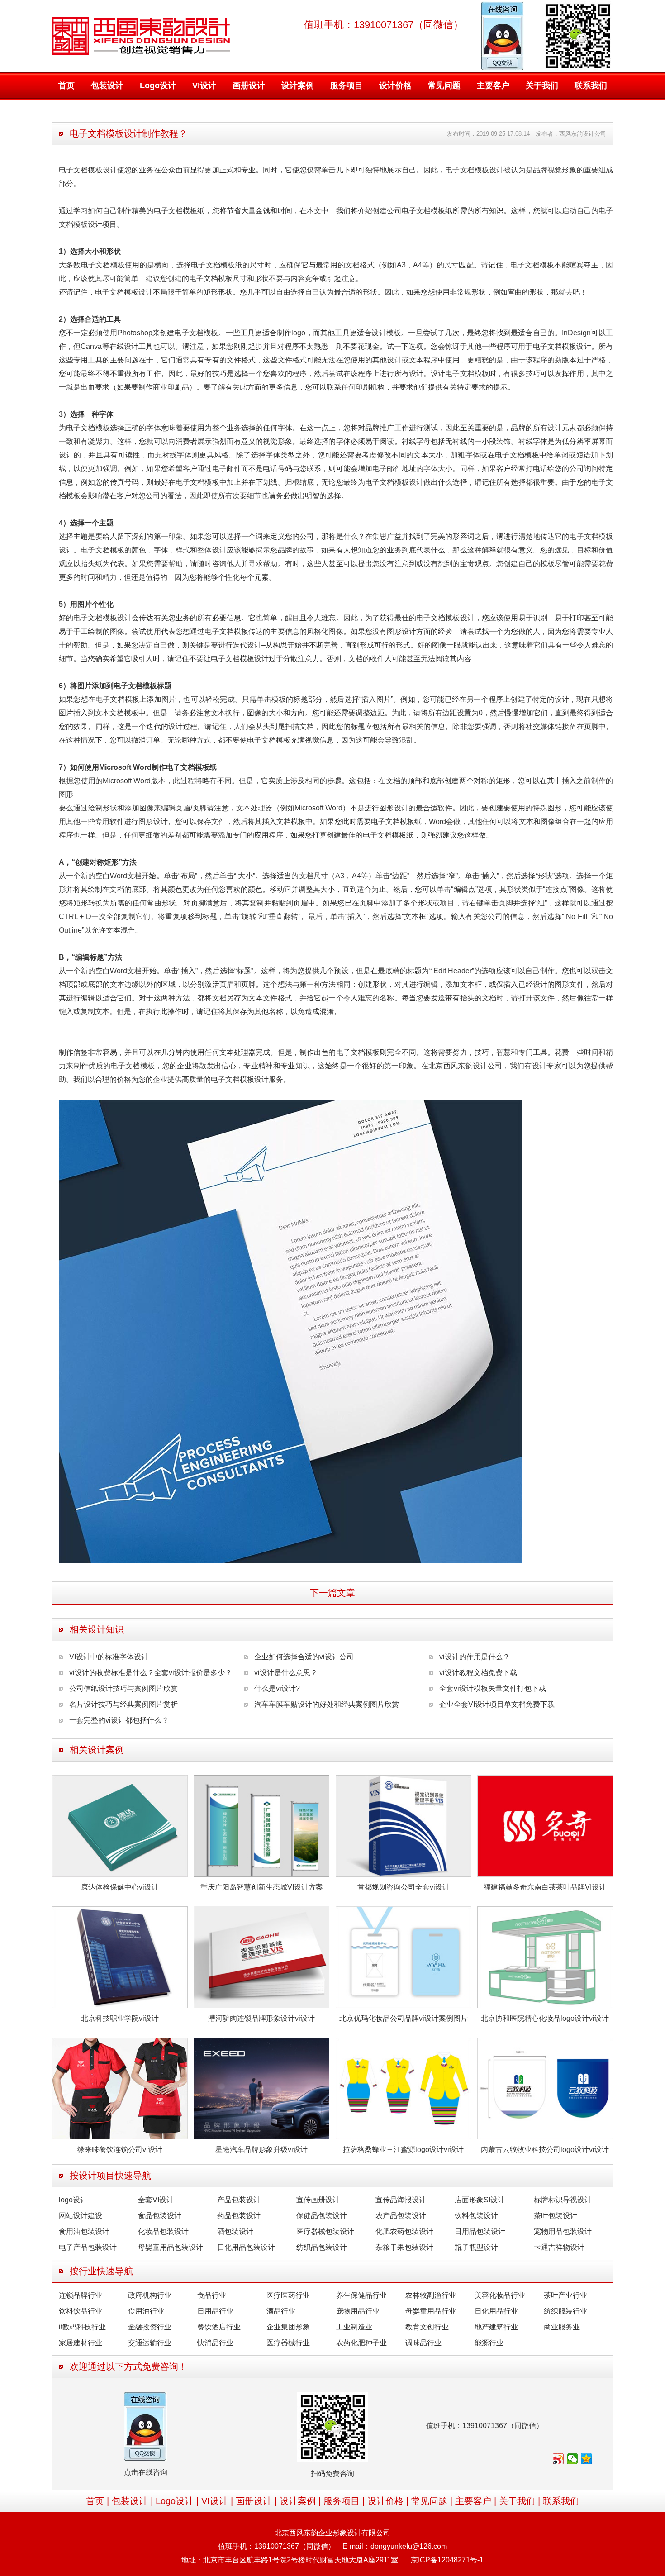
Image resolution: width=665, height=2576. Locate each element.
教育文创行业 (427, 2327)
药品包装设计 (239, 2216)
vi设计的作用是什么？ (475, 1657)
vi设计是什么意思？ (286, 1673)
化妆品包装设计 (163, 2231)
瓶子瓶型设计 (476, 2247)
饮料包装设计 (476, 2216)
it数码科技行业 (82, 2327)
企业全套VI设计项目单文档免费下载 (497, 1704)
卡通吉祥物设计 (559, 2247)
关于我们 (542, 86)
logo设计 (73, 2200)
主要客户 (493, 86)
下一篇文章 (332, 1593)
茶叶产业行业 (565, 2295)
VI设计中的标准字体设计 (109, 1657)
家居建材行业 (81, 2343)
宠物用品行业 (358, 2311)
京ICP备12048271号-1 (447, 2560)
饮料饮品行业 (81, 2311)
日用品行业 (215, 2311)
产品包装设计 (239, 2200)
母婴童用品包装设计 (171, 2247)
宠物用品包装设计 (563, 2231)
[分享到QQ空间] (587, 2459)
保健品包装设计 (322, 2216)
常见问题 (444, 86)
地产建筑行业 (496, 2327)
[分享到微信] (572, 2459)
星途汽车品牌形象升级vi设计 (261, 2150)
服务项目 (347, 86)
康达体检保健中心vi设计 (120, 1887)
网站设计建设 (81, 2216)
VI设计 (204, 86)
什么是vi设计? (277, 1688)
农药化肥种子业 (361, 2343)
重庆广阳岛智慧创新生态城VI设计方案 (262, 1887)
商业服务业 (562, 2327)
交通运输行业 (150, 2343)
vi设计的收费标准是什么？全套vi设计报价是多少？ (151, 1673)
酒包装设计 (235, 2231)
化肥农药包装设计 (404, 2231)
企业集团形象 (288, 2327)
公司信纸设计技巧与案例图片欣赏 (123, 1688)
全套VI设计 (156, 2200)
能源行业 (489, 2343)
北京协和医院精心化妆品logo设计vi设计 (545, 2018)
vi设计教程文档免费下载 (478, 1673)
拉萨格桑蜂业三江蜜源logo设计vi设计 (403, 2150)
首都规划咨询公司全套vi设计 (404, 1887)
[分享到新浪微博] (558, 2459)
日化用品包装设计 (246, 2247)
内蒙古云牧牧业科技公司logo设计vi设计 (545, 2150)
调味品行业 (423, 2343)
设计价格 (395, 86)
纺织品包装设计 (322, 2247)
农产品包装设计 (401, 2216)
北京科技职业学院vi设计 (120, 2018)
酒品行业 (281, 2311)
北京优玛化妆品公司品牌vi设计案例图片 (404, 2018)
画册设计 (249, 86)
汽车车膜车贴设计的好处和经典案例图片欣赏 (327, 1704)
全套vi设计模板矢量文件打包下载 (493, 1688)
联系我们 (591, 86)
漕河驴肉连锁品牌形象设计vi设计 (261, 2018)
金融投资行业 (150, 2327)
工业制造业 (354, 2327)
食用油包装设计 (84, 2231)
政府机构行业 (150, 2295)
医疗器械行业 (288, 2343)
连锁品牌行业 (81, 2295)
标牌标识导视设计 (563, 2200)
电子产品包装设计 (88, 2247)
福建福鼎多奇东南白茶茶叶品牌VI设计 (545, 1887)
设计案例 (298, 86)
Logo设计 (158, 86)
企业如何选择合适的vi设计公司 (304, 1657)
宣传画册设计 (318, 2200)
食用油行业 (146, 2311)
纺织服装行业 (565, 2311)
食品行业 (212, 2295)
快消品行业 (215, 2343)
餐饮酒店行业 (219, 2327)
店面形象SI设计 (480, 2200)
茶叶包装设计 (556, 2216)
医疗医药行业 (288, 2295)
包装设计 (107, 86)
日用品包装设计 (480, 2231)
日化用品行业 (496, 2311)
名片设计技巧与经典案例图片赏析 (123, 1704)
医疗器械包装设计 (325, 2231)
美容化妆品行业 (500, 2295)
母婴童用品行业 (431, 2311)
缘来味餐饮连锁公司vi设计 (120, 2150)
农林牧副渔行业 (431, 2295)
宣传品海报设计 (401, 2200)
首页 (66, 86)
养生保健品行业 (361, 2295)
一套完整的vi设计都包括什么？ (119, 1720)
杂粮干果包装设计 (404, 2247)
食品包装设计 (160, 2216)
